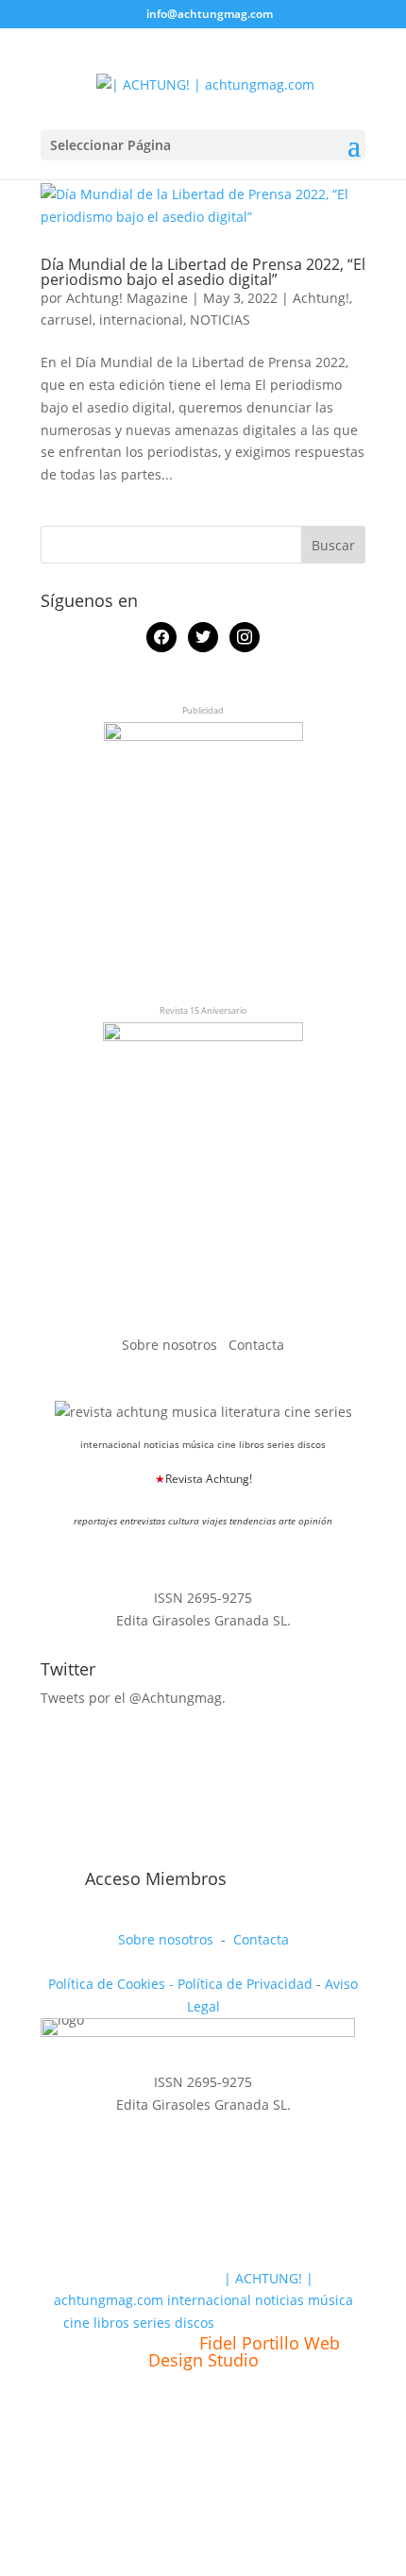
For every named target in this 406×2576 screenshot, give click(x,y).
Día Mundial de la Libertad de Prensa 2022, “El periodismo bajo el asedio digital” (203, 272)
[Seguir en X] (99, 1855)
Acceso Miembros (156, 1878)
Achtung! (321, 298)
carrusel (67, 320)
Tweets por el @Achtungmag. (133, 1698)
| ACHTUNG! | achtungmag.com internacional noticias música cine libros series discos (203, 2301)
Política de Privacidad (245, 1984)
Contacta (256, 1345)
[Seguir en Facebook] (56, 1855)
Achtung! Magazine (127, 298)
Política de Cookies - (113, 1984)
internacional (141, 320)
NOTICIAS (220, 320)
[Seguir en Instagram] (143, 1855)
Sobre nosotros (171, 1345)
